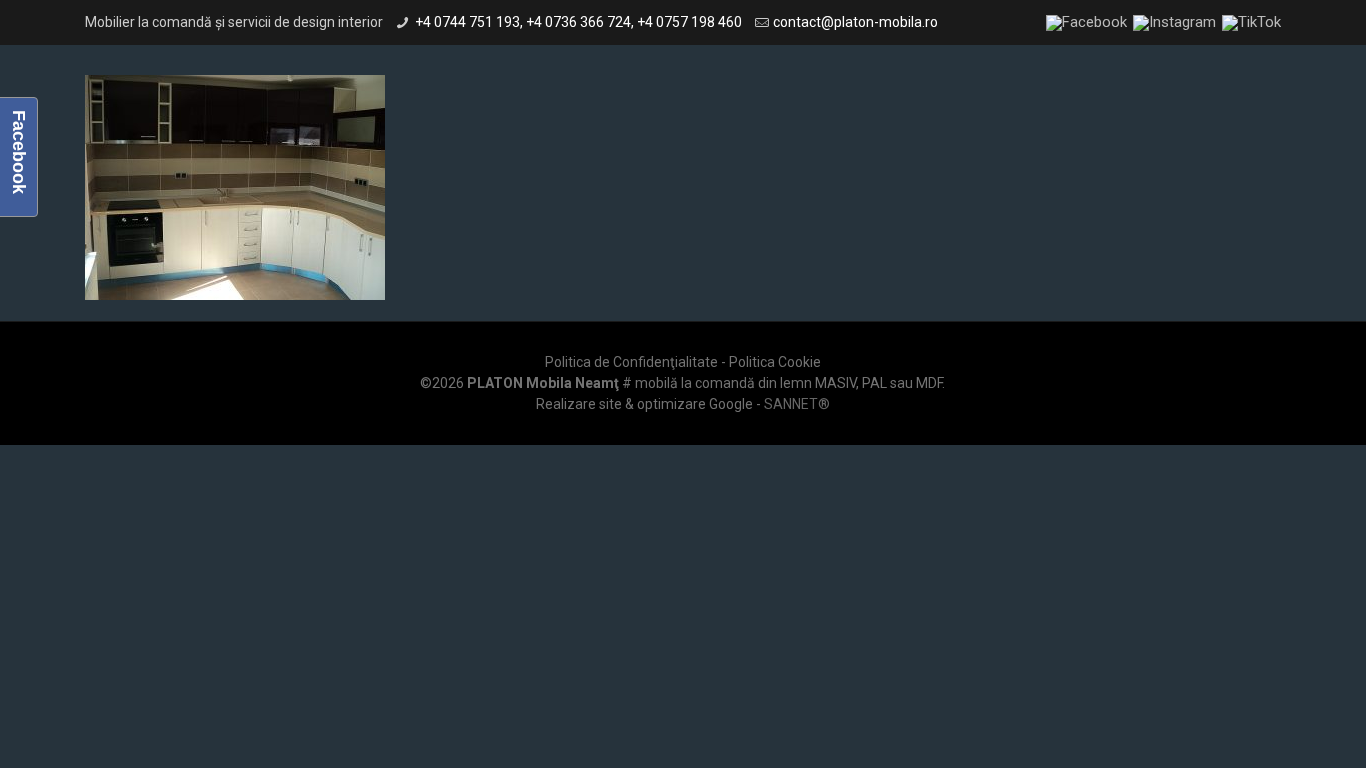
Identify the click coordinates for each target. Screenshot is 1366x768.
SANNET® (797, 404)
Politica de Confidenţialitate (631, 362)
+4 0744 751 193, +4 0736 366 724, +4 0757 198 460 (578, 22)
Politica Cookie (775, 362)
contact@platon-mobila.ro (855, 22)
